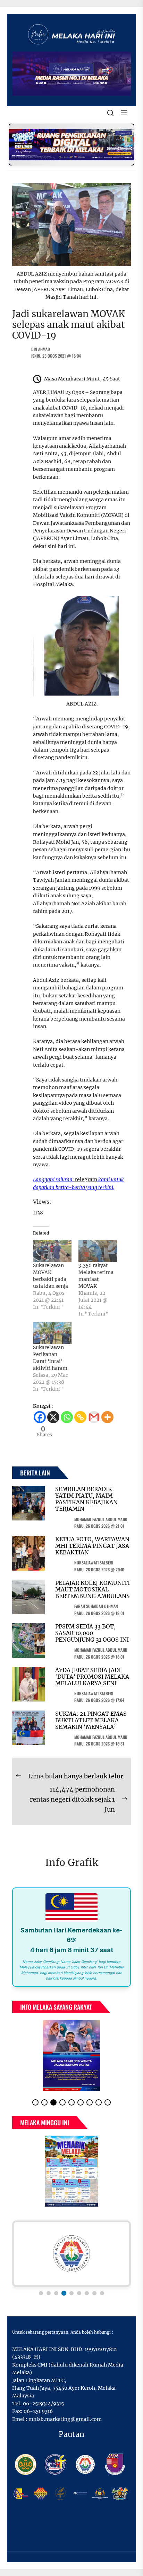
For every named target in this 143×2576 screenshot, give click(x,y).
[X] (53, 1417)
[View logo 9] (102, 2293)
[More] (107, 1417)
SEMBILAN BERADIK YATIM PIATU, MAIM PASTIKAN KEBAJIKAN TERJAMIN (86, 1499)
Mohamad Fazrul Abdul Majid (101, 1519)
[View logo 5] (71, 2293)
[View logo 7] (87, 2293)
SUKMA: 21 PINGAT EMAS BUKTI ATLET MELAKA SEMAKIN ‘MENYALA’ (91, 1720)
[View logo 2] (49, 2293)
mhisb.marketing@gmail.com (65, 2419)
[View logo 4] (64, 2293)
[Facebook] (40, 1417)
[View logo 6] (79, 2293)
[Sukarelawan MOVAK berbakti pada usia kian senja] (52, 1251)
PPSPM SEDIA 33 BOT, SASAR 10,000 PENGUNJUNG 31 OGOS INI (92, 1633)
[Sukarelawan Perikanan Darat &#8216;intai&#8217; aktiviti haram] (52, 1333)
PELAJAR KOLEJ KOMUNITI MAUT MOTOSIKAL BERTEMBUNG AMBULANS (92, 1589)
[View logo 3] (56, 2293)
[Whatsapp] (67, 1417)
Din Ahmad (41, 349)
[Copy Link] (80, 1417)
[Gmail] (94, 1417)
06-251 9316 (38, 2411)
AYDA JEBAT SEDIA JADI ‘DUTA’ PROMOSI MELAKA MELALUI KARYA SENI (92, 1677)
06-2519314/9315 (43, 2404)
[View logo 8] (94, 2293)
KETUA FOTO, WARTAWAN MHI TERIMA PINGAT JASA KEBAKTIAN (92, 1546)
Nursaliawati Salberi (94, 1563)
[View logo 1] (41, 2293)
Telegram (85, 1179)
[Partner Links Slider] (71, 2254)
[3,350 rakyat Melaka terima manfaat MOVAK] (98, 1251)
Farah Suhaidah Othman (96, 1606)
